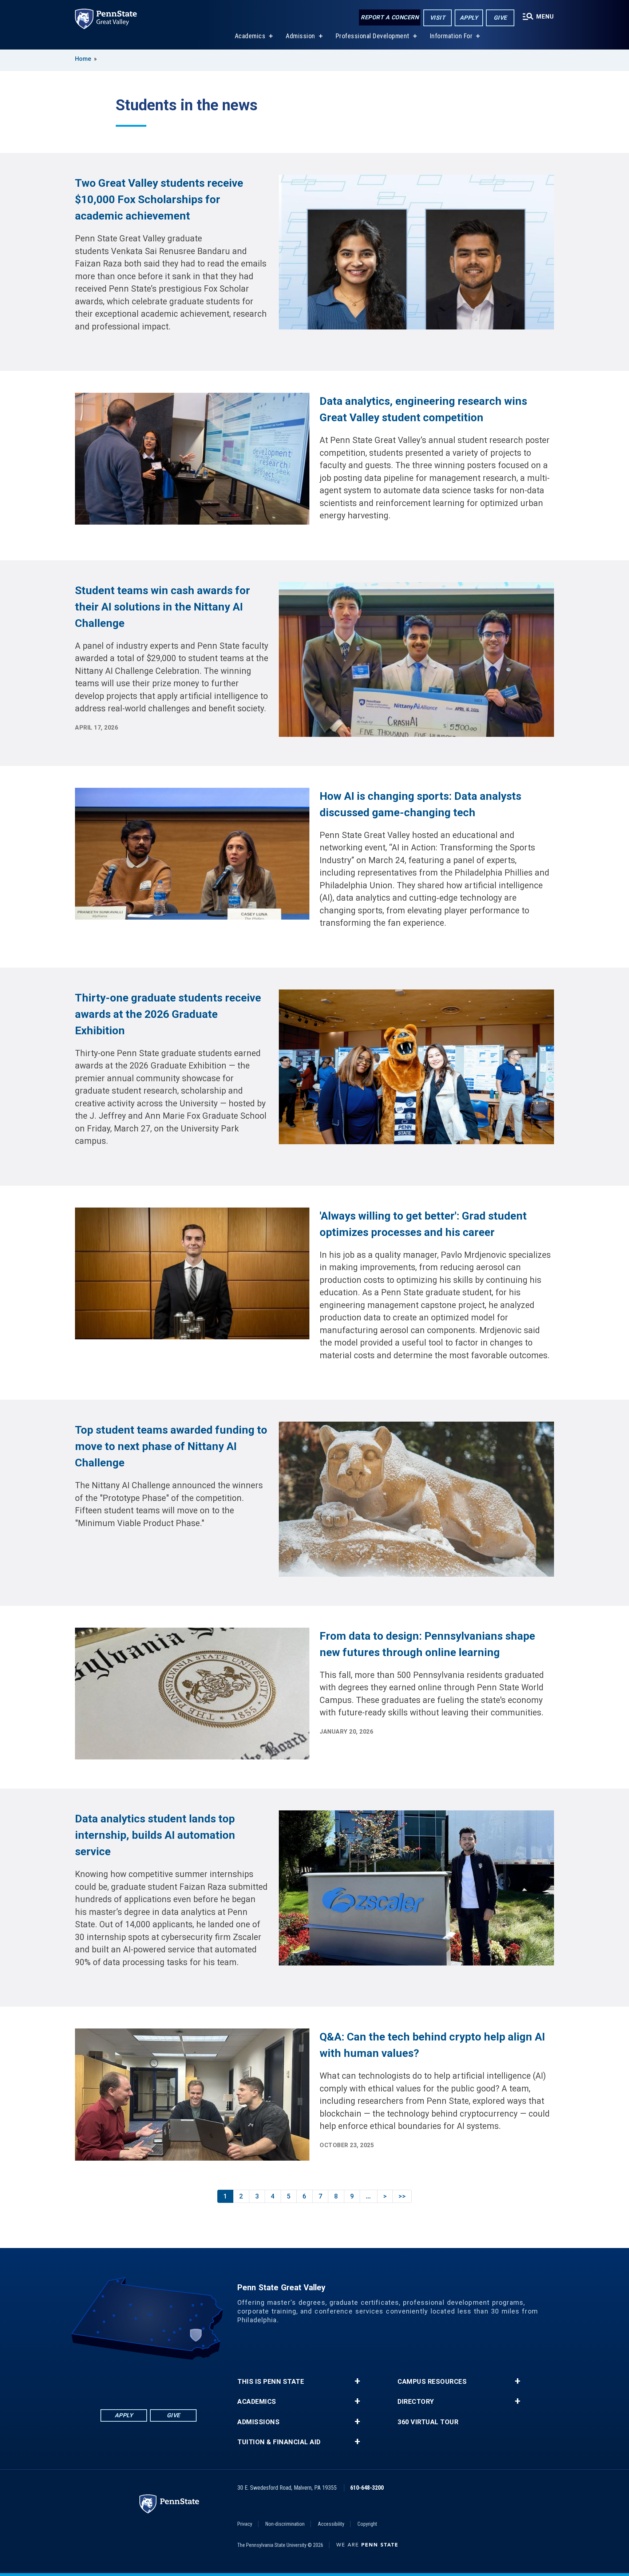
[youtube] (158, 2380)
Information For (451, 36)
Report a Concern (390, 17)
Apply (469, 18)
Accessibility (331, 2524)
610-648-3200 (367, 2488)
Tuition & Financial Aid (279, 2442)
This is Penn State (271, 2382)
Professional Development (373, 36)
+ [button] (357, 2381)
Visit (438, 18)
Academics (250, 36)
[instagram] (177, 2380)
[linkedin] (139, 2380)
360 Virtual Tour (428, 2422)
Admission (300, 36)
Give (500, 18)
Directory (416, 2402)
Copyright (367, 2524)
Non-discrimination (285, 2524)
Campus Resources (432, 2382)
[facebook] (120, 2380)
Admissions (258, 2422)
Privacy (245, 2524)
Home (83, 59)
